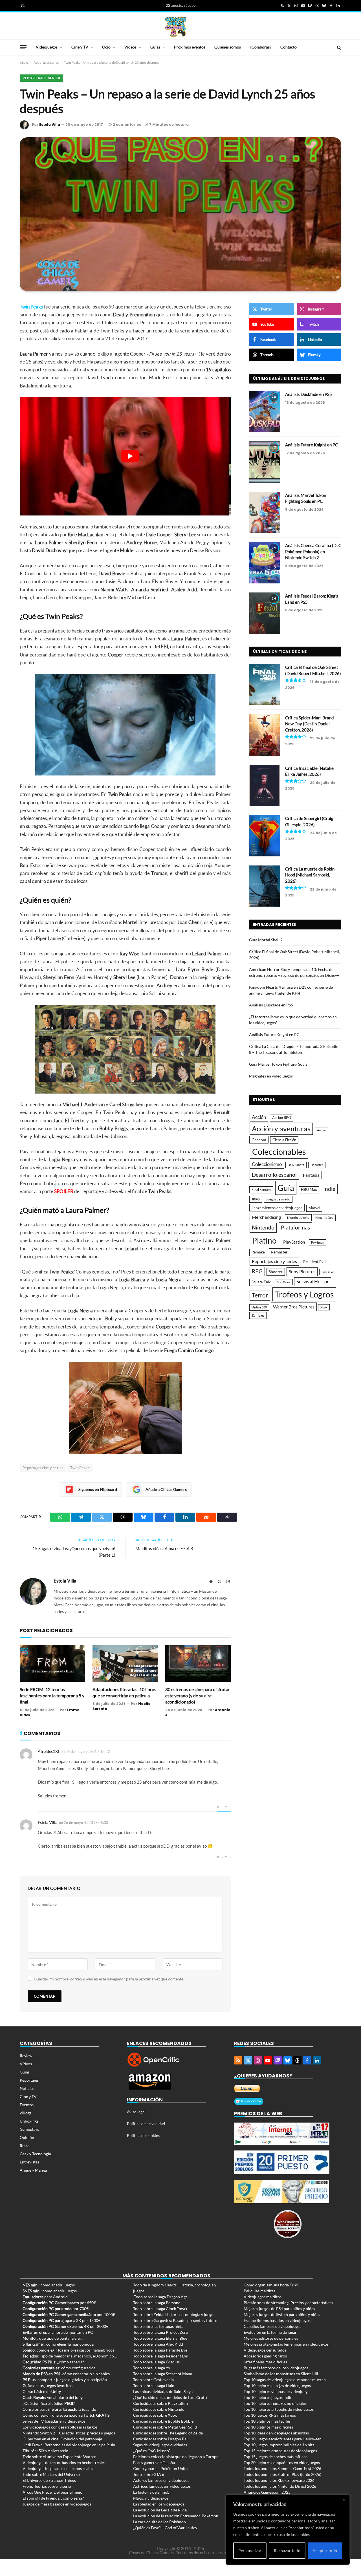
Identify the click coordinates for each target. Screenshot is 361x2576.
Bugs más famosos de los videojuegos (276, 2368)
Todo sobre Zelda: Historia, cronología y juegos (174, 2314)
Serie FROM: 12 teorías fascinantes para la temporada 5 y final (52, 1695)
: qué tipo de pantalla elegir (53, 2338)
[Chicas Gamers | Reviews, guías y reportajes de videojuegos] (176, 27)
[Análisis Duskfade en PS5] (265, 412)
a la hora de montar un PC (58, 2332)
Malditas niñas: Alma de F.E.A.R (164, 1548)
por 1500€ (61, 2320)
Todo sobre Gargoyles (152, 2320)
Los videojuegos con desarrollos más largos (60, 2427)
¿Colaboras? (261, 47)
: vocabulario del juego (54, 2397)
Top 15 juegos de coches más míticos (276, 2457)
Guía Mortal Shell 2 (266, 940)
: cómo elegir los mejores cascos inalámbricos (68, 2350)
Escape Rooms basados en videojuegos (277, 2320)
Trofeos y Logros (304, 1294)
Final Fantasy (261, 1190)
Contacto (289, 47)
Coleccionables (279, 1152)
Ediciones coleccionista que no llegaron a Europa (176, 2457)
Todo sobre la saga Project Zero (161, 2332)
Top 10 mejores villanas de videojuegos (278, 2391)
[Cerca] (344, 2500)
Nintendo (263, 1227)
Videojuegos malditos (263, 2297)
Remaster (279, 1252)
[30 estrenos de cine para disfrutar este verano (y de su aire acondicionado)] (198, 1664)
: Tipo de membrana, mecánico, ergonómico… (70, 2356)
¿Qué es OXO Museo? (152, 2451)
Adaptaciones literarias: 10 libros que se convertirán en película (124, 1692)
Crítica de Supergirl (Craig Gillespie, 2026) (309, 821)
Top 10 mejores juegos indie (268, 2397)
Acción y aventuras (281, 1129)
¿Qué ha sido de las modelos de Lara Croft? (170, 2397)
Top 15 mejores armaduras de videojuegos (280, 2451)
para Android (45, 2297)
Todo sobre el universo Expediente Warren (60, 2457)
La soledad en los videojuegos (159, 2504)
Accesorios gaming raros (265, 2356)
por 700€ (56, 2309)
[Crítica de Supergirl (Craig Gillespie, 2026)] (265, 836)
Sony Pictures (302, 1272)
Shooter (276, 1272)
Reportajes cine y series (43, 1468)
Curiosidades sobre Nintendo (159, 2409)
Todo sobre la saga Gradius (156, 2362)
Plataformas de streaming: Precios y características (288, 2303)
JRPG (256, 1199)
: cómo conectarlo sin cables (66, 2374)
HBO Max (309, 1190)
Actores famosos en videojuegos (161, 2480)
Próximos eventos (190, 47)
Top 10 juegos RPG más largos (270, 2415)
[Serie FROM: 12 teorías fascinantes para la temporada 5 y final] (52, 1664)
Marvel (314, 1208)
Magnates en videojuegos (271, 1076)
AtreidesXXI (48, 1751)
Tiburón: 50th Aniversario (45, 2451)
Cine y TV (80, 47)
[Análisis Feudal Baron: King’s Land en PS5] (265, 613)
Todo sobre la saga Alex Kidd (158, 2344)
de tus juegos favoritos (48, 2386)
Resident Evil (314, 1262)
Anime (321, 1130)
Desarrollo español (274, 1175)
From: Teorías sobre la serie (47, 2486)
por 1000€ (69, 2314)
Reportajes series (46, 62)
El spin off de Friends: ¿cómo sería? (53, 2498)
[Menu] (23, 47)
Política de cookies (143, 2135)
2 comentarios (127, 124)
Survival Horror (313, 1282)
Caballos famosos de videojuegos (272, 2326)
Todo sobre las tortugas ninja (158, 2326)
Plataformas (295, 1227)
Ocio (106, 47)
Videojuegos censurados (265, 2350)
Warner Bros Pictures (294, 1307)
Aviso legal (136, 2112)
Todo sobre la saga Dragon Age (161, 2297)
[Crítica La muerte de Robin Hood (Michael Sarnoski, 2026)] (265, 886)
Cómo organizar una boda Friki (271, 2285)
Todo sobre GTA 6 (149, 2474)
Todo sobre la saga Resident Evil (161, 2356)
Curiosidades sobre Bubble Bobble (163, 2421)
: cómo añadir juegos (49, 2285)
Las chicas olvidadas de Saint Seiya (163, 2391)
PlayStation (294, 1242)
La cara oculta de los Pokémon (159, 2522)
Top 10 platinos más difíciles (268, 2427)
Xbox (324, 1307)
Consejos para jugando (59, 2409)
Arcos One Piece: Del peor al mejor (53, 2492)
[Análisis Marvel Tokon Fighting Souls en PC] (265, 513)
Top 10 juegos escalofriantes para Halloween (283, 2439)
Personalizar (250, 2550)
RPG (257, 1271)
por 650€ (59, 2303)
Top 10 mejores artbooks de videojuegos (279, 2409)
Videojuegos (47, 47)
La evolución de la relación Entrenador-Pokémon (176, 2516)
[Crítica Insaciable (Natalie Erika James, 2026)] (265, 785)
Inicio (24, 62)
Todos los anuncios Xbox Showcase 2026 (279, 2480)
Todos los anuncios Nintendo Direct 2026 (280, 2486)
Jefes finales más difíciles (265, 2362)
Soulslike (328, 1272)
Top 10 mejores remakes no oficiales (275, 2403)
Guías (155, 47)
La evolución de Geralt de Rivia (160, 2510)
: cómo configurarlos (59, 2368)
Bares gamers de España (154, 2462)
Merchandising (266, 1217)
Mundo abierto (298, 1218)
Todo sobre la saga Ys (151, 2368)
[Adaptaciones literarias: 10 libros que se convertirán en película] (125, 1664)
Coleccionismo (267, 1164)
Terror (260, 1295)
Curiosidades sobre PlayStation (160, 2403)
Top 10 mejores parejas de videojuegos (277, 2386)
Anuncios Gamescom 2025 (267, 2492)
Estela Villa (50, 124)
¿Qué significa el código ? (49, 2403)
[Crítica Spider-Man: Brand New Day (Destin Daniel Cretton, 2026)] (265, 735)
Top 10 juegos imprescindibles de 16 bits (279, 2445)
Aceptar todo (325, 2550)
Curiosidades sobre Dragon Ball (161, 2439)
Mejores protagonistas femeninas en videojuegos (286, 2344)
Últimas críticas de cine (280, 652)
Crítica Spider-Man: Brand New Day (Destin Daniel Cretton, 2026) (309, 724)
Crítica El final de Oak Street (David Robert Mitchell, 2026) (313, 670)
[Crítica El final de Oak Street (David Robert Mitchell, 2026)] (265, 685)
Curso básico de (42, 2391)
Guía (286, 1188)
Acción (259, 1117)
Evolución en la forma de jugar (270, 2332)
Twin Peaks (80, 1468)
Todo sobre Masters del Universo (51, 2474)
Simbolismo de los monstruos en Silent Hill (281, 2374)
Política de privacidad (146, 2124)
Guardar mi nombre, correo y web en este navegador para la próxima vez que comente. (109, 1979)
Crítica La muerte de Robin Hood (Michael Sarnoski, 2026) (310, 875)
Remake (258, 1252)
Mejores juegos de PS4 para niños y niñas (279, 2309)
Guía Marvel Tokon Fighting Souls (278, 1064)
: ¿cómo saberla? (53, 2362)
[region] (288, 2530)
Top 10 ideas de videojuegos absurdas (276, 2433)
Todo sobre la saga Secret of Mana (163, 2374)
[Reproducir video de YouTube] (130, 456)
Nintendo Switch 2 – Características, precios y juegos (69, 2433)
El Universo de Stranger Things (49, 2480)
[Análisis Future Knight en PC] (265, 462)
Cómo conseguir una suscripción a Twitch (66, 2415)
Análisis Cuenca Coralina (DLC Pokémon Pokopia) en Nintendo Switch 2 (313, 551)
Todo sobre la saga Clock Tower (160, 2309)
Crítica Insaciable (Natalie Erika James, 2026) (309, 771)
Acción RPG (282, 1118)
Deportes (317, 1165)
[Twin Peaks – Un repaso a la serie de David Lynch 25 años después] (180, 214)
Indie (329, 1189)
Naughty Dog (324, 1218)
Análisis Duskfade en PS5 (309, 394)
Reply (222, 1807)
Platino (264, 1240)
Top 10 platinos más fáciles (267, 2421)
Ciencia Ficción (284, 1140)
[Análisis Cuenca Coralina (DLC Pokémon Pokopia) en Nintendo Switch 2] (265, 563)
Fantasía (311, 1175)
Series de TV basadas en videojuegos (54, 2421)
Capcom (259, 1140)
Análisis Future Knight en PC (312, 445)
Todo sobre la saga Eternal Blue (160, 2338)
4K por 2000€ (65, 2326)
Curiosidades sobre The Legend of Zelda (168, 2433)
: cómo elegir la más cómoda (58, 2344)
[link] (22, 6)
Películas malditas (259, 2291)
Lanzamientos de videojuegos (277, 1208)
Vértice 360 (259, 1307)
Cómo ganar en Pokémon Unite (160, 2468)
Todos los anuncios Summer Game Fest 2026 (282, 2468)
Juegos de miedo (278, 1199)
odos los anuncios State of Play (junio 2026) (283, 2474)
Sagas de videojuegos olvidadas (160, 2445)
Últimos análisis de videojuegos (289, 379)
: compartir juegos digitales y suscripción (65, 2380)
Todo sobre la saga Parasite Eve (160, 2350)
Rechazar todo (287, 2550)
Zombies (258, 1315)
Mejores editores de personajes (271, 2338)
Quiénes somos (228, 47)
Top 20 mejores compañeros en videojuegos (282, 2462)
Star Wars (284, 1282)
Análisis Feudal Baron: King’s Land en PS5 (312, 599)
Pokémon (318, 1242)
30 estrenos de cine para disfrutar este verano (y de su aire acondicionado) (198, 1695)
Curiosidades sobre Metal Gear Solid (165, 2427)
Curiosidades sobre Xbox (155, 2415)
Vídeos (130, 47)
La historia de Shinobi (152, 2492)
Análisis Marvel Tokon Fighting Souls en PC (306, 498)
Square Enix (261, 1282)
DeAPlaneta (296, 1165)
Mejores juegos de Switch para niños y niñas (282, 2314)
